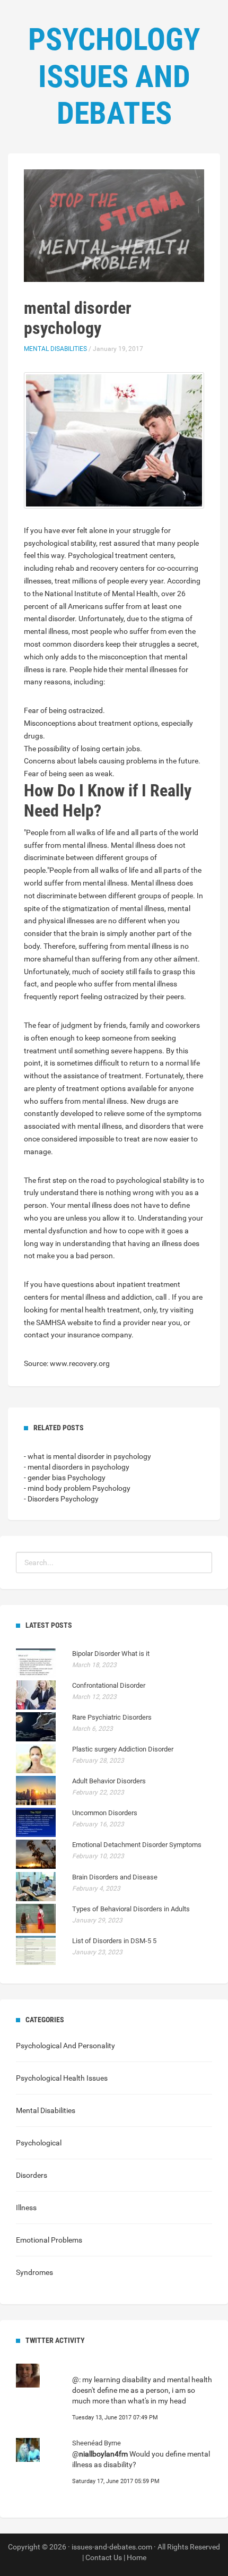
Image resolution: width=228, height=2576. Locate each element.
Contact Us (104, 2557)
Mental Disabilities (55, 349)
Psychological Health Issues (62, 2078)
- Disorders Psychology (61, 1499)
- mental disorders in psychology (77, 1467)
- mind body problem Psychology (77, 1488)
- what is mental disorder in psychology (87, 1456)
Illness (26, 2208)
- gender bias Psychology (65, 1478)
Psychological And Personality (65, 2046)
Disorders (32, 2175)
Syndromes (34, 2272)
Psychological (39, 2143)
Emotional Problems (49, 2240)
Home (137, 2557)
